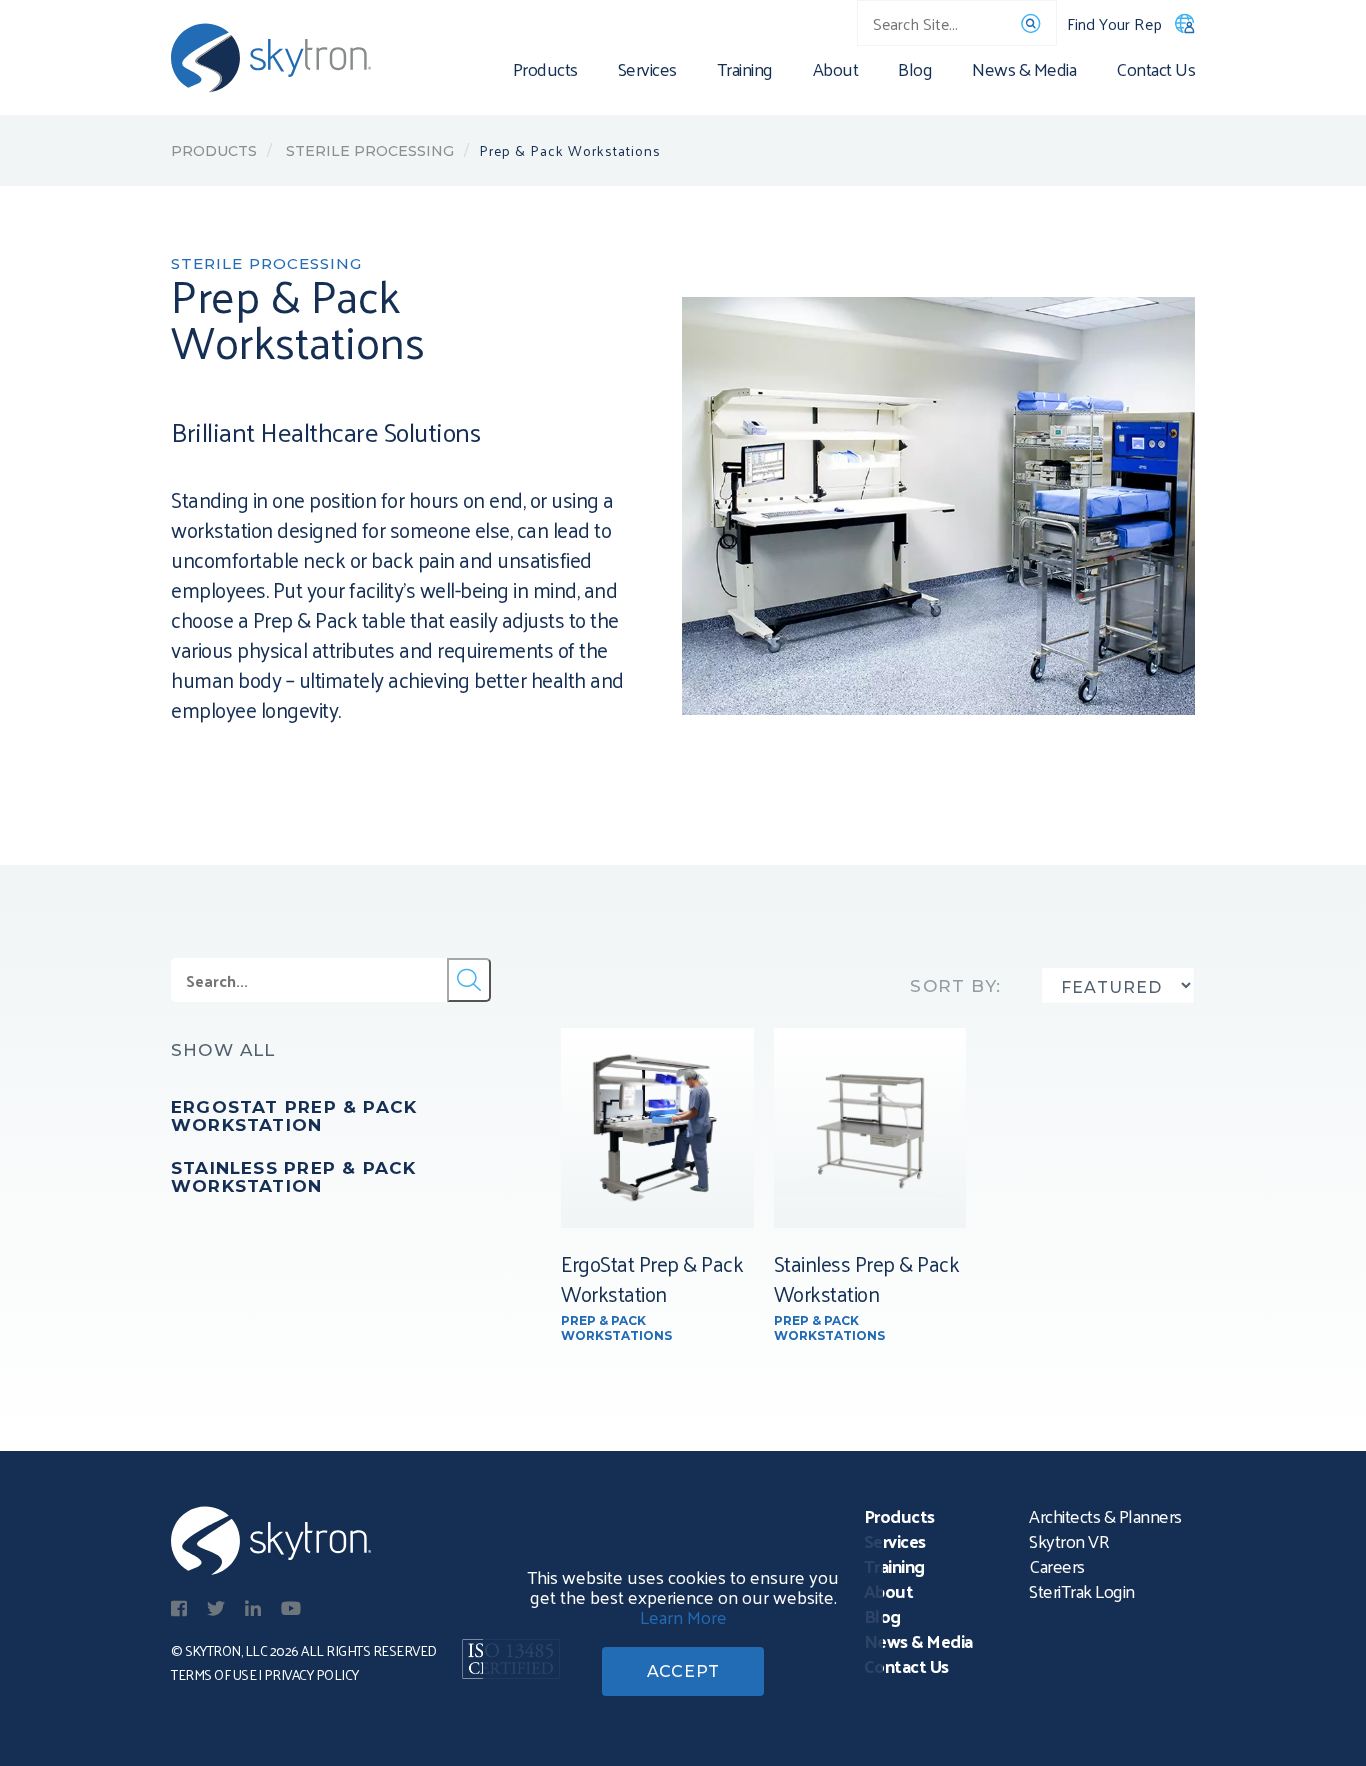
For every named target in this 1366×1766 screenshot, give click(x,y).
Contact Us (1155, 72)
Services (647, 72)
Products (545, 72)
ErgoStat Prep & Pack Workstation (294, 1116)
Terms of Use (213, 1674)
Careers (1057, 1565)
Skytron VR (1069, 1540)
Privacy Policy (311, 1674)
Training (745, 72)
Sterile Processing (368, 151)
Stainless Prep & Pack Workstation (293, 1177)
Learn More (683, 1616)
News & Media (1024, 72)
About (836, 72)
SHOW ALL (223, 1050)
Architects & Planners (1105, 1515)
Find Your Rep (1114, 23)
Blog (915, 72)
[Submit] (469, 980)
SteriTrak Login (1082, 1590)
